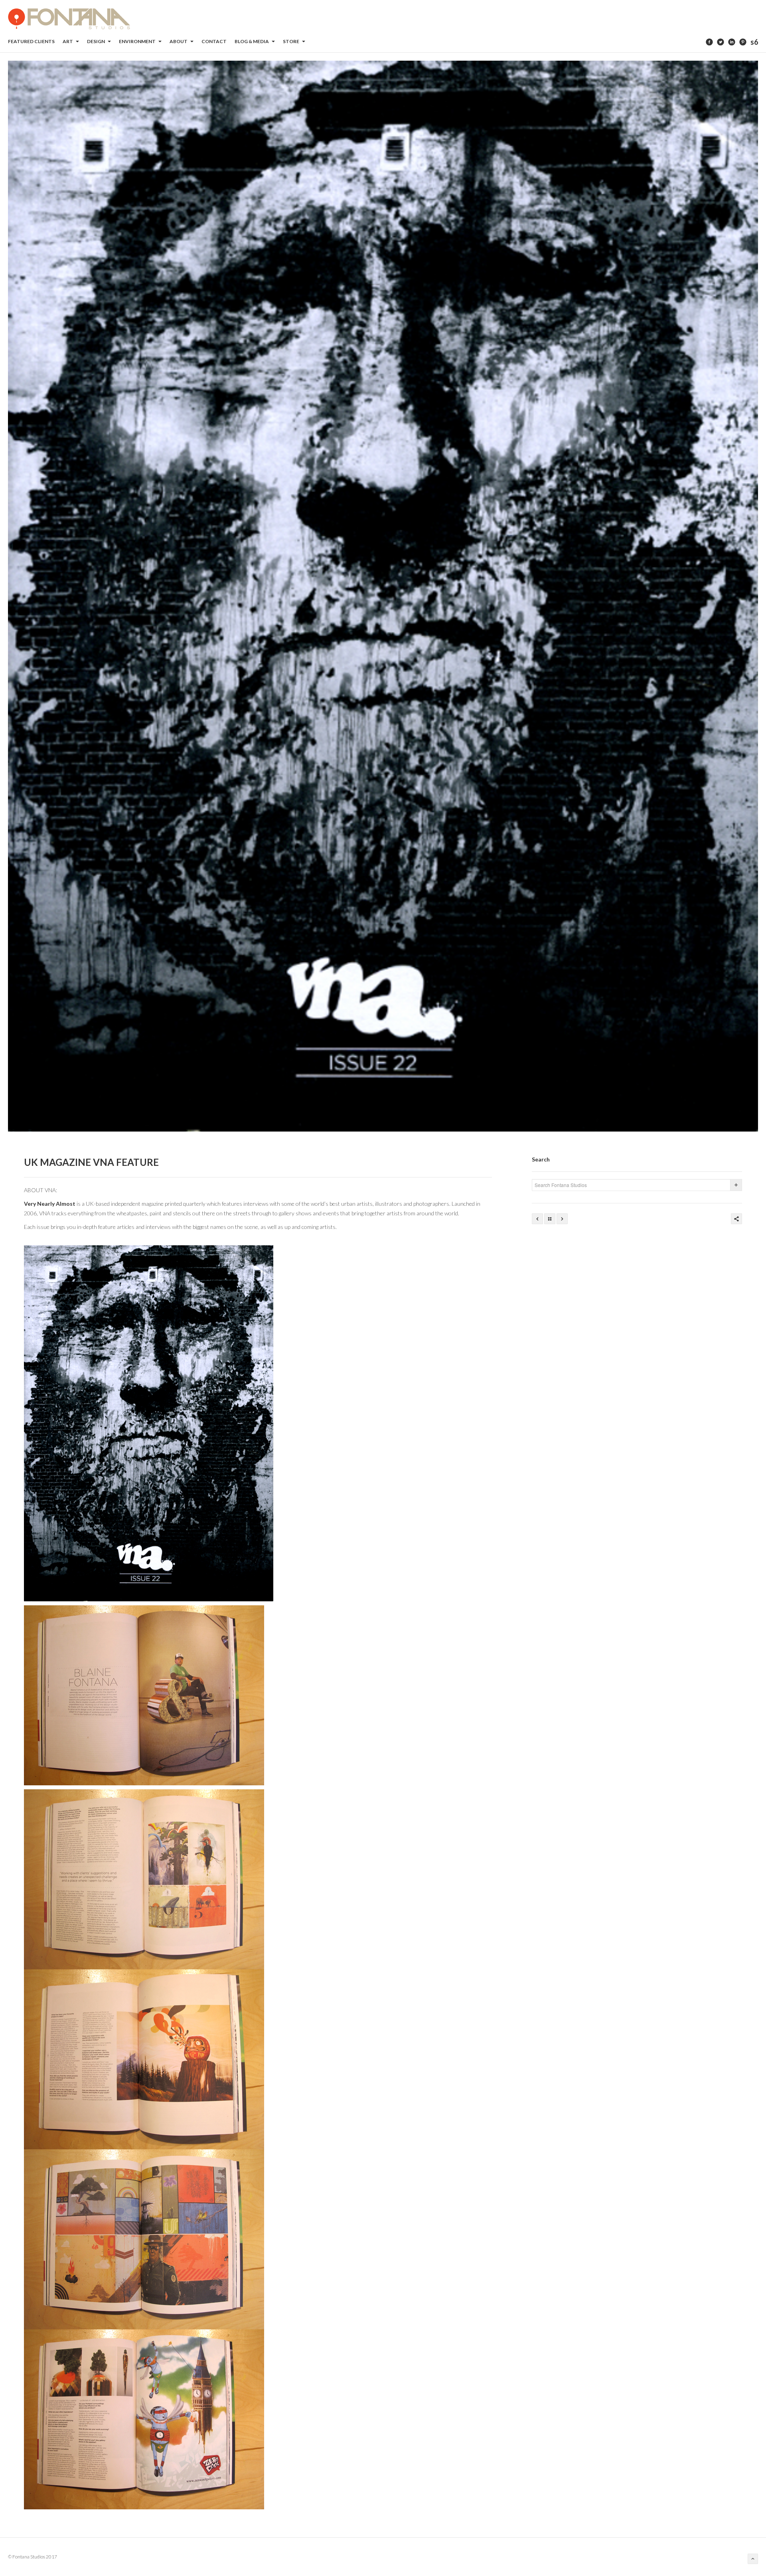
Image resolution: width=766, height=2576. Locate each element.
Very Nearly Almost (50, 1204)
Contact (214, 41)
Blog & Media (252, 41)
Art (68, 41)
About (179, 41)
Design (96, 41)
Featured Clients (31, 41)
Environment (138, 41)
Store (291, 41)
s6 (754, 42)
